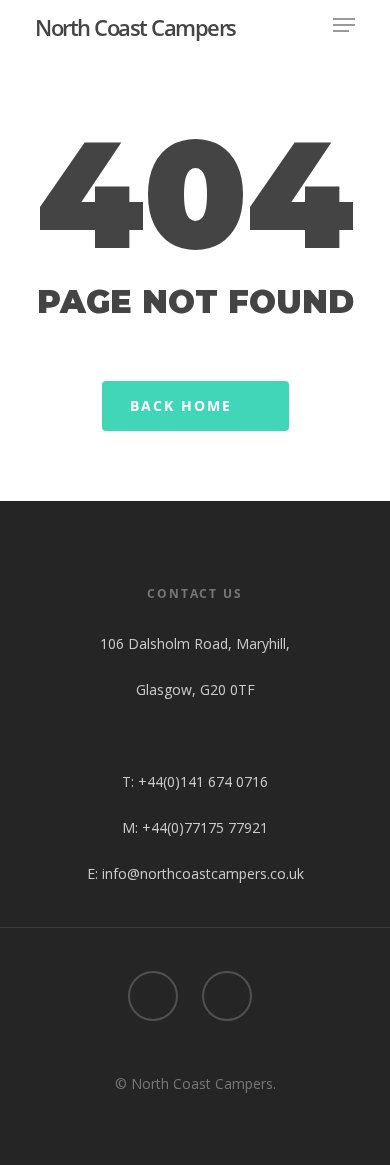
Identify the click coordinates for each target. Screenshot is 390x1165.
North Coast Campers (135, 27)
